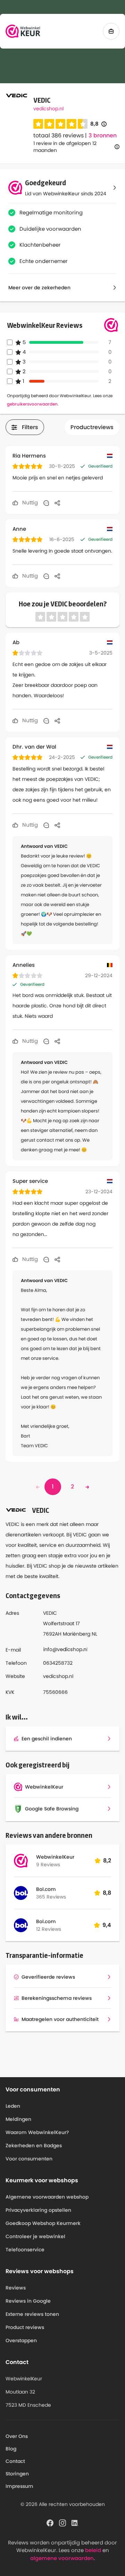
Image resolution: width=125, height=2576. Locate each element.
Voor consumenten (29, 2159)
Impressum (19, 2486)
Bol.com (46, 1889)
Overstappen (21, 2340)
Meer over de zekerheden (39, 288)
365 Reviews (51, 1897)
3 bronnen (103, 136)
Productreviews (92, 427)
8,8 (98, 124)
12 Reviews (49, 1929)
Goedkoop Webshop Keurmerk (43, 2223)
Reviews (16, 2288)
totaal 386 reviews (59, 135)
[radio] (38, 124)
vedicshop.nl (48, 109)
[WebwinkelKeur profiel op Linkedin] (75, 2522)
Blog (11, 2449)
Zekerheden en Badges (34, 2146)
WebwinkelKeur (55, 1857)
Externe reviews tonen (32, 2314)
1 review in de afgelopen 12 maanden (65, 147)
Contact (15, 2461)
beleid (93, 2550)
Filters (30, 427)
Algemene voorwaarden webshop (47, 2197)
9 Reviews (48, 1865)
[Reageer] (46, 503)
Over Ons (17, 2436)
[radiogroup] (60, 124)
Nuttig (29, 502)
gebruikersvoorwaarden (32, 404)
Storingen (17, 2474)
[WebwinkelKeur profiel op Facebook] (50, 2522)
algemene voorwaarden (62, 2558)
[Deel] (57, 503)
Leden (13, 2106)
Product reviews (25, 2327)
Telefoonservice (25, 2250)
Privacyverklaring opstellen (38, 2210)
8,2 (107, 1861)
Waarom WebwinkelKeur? (37, 2132)
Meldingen (18, 2119)
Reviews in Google (28, 2301)
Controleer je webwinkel (35, 2236)
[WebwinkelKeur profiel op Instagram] (62, 2522)
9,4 (107, 1925)
